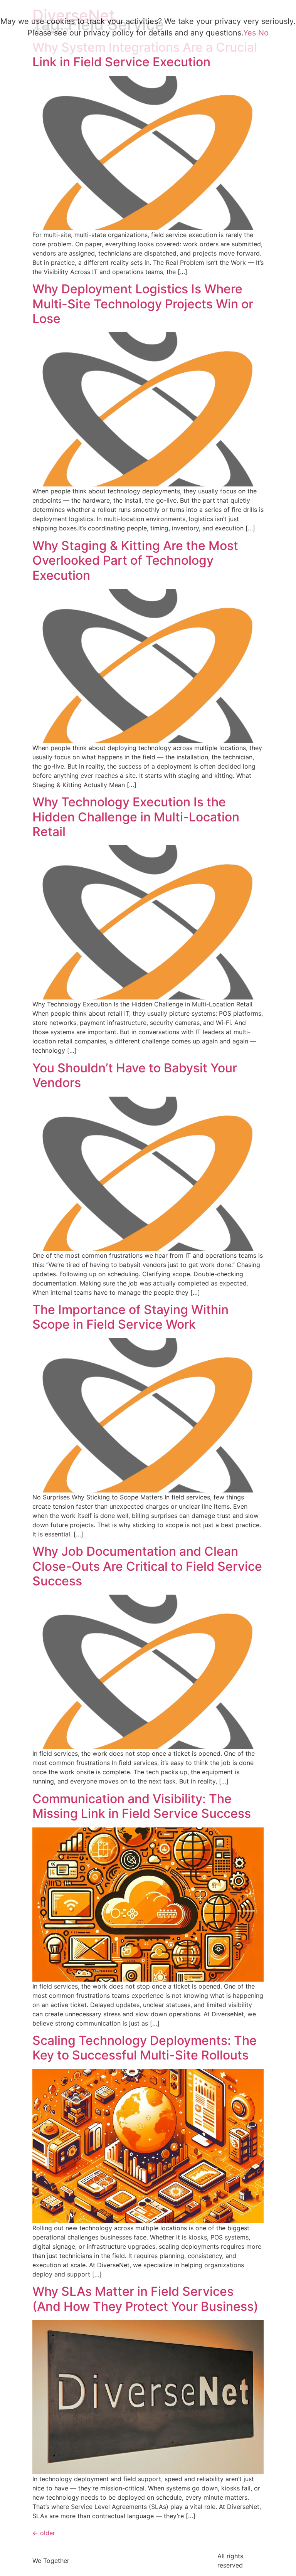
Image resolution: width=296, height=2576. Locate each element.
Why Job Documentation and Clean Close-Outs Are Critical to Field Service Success (147, 1566)
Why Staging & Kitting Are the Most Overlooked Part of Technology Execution (135, 560)
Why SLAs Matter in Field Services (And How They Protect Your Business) (145, 2299)
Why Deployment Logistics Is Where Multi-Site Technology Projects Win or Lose (143, 304)
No (263, 33)
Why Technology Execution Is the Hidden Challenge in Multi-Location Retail (136, 817)
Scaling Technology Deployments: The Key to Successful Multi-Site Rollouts (145, 2048)
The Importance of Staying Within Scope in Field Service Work (130, 1317)
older (44, 2533)
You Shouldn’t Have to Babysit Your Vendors (135, 1075)
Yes (250, 33)
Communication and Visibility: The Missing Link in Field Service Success (142, 1806)
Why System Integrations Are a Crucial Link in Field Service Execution (145, 55)
